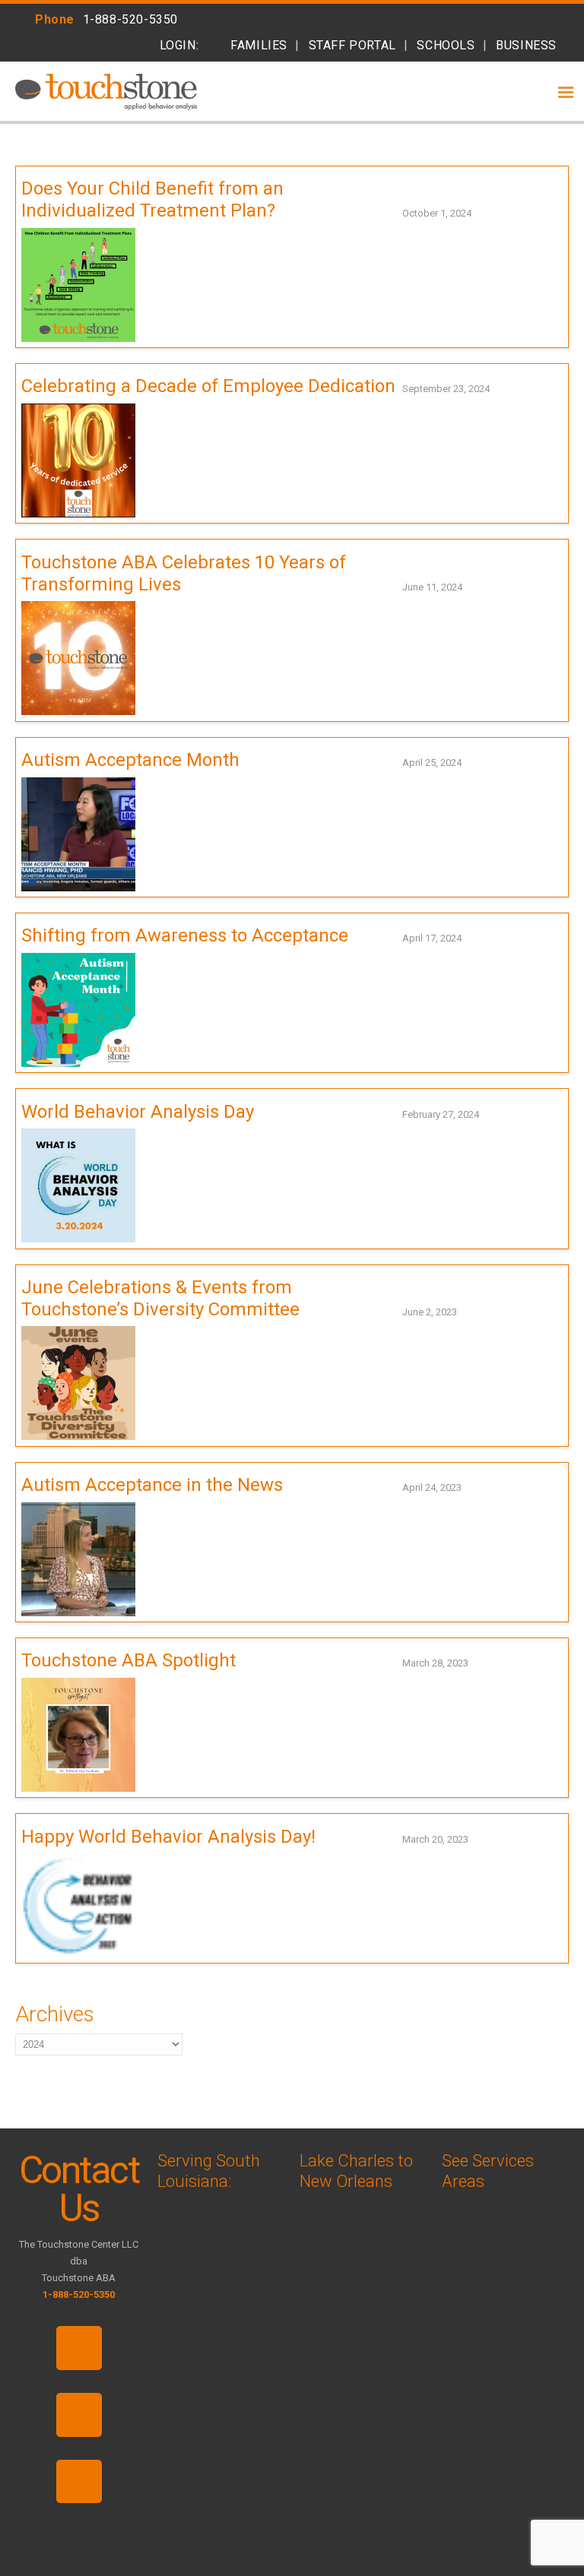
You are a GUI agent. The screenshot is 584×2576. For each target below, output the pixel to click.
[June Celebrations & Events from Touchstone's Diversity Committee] (459, 1312)
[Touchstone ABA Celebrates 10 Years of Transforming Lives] (464, 587)
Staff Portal (352, 45)
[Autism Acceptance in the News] (463, 1487)
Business (526, 45)
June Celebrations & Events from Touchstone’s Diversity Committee (160, 1298)
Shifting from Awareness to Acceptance (185, 935)
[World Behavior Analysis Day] (481, 1114)
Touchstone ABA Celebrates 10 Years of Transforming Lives (184, 573)
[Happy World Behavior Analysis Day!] (470, 1839)
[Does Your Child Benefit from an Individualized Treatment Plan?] (473, 213)
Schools (446, 45)
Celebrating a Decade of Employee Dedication (208, 386)
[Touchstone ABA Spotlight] (470, 1663)
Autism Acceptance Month (130, 760)
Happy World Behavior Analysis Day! (168, 1837)
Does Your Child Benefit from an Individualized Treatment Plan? (152, 199)
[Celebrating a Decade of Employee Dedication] (492, 389)
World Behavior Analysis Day (138, 1112)
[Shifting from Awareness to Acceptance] (463, 938)
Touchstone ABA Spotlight (129, 1660)
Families (259, 45)
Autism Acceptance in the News (152, 1485)
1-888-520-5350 (130, 19)
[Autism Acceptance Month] (463, 763)
